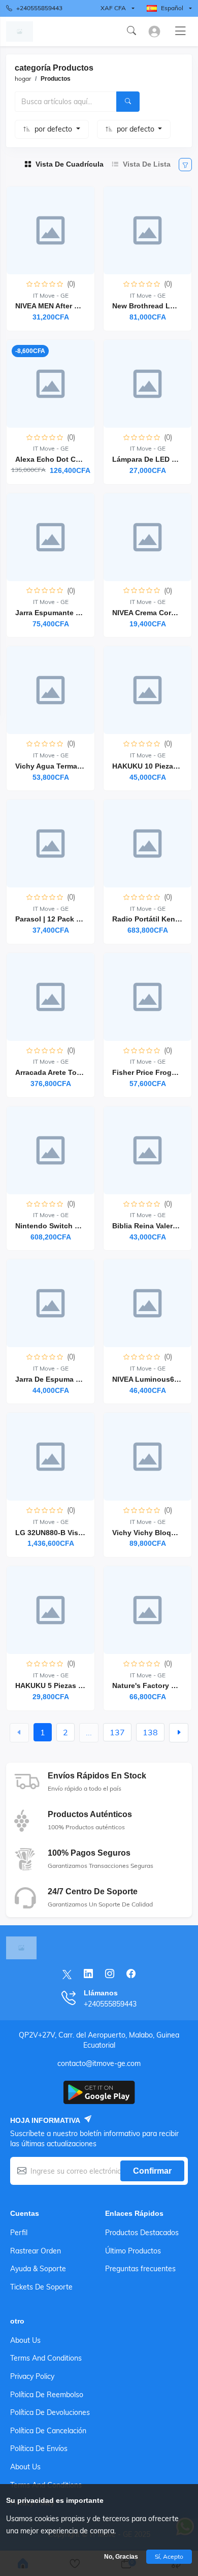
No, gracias (121, 2557)
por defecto (54, 129)
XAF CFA (113, 8)
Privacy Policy (32, 2376)
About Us (25, 2340)
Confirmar (152, 2171)
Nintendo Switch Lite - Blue (63, 1226)
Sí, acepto (169, 2556)
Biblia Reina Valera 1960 (154, 1226)
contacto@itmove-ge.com (99, 2063)
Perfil (19, 2233)
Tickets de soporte (41, 2287)
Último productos (133, 2251)
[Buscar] (128, 102)
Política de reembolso (47, 2395)
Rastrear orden (36, 2251)
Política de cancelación (48, 2431)
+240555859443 (39, 8)
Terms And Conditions (46, 2358)
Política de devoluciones (50, 2412)
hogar (23, 78)
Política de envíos (39, 2448)
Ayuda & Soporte (38, 2269)
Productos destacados (142, 2233)
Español (172, 8)
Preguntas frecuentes (140, 2269)
